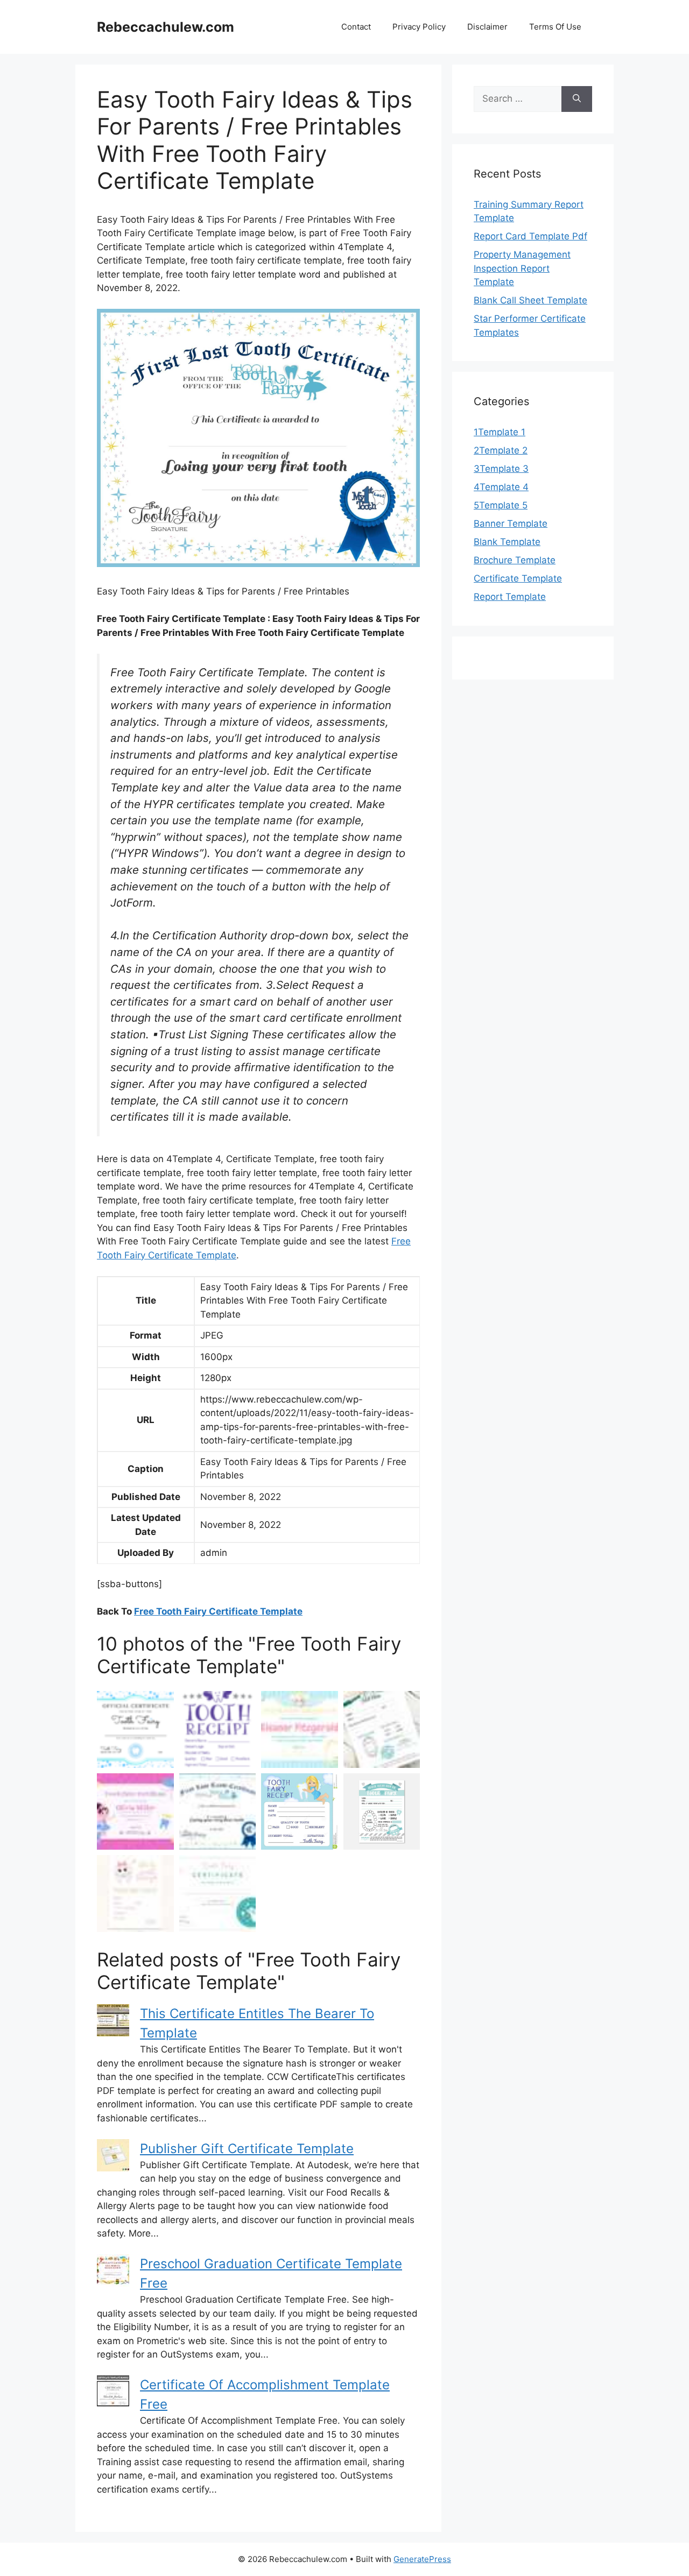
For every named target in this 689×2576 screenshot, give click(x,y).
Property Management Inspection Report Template (522, 268)
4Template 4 (501, 487)
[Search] (577, 99)
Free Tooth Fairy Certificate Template (218, 1611)
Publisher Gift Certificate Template (247, 2149)
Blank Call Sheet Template (530, 300)
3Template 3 (501, 469)
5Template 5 (501, 505)
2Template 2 (501, 450)
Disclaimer (487, 27)
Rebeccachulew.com (166, 27)
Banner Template (511, 523)
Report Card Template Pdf (530, 236)
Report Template (510, 597)
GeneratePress (422, 2559)
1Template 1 (500, 432)
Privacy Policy (419, 27)
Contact (356, 27)
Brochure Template (515, 560)
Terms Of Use (555, 27)
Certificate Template (518, 578)
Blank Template (507, 542)
